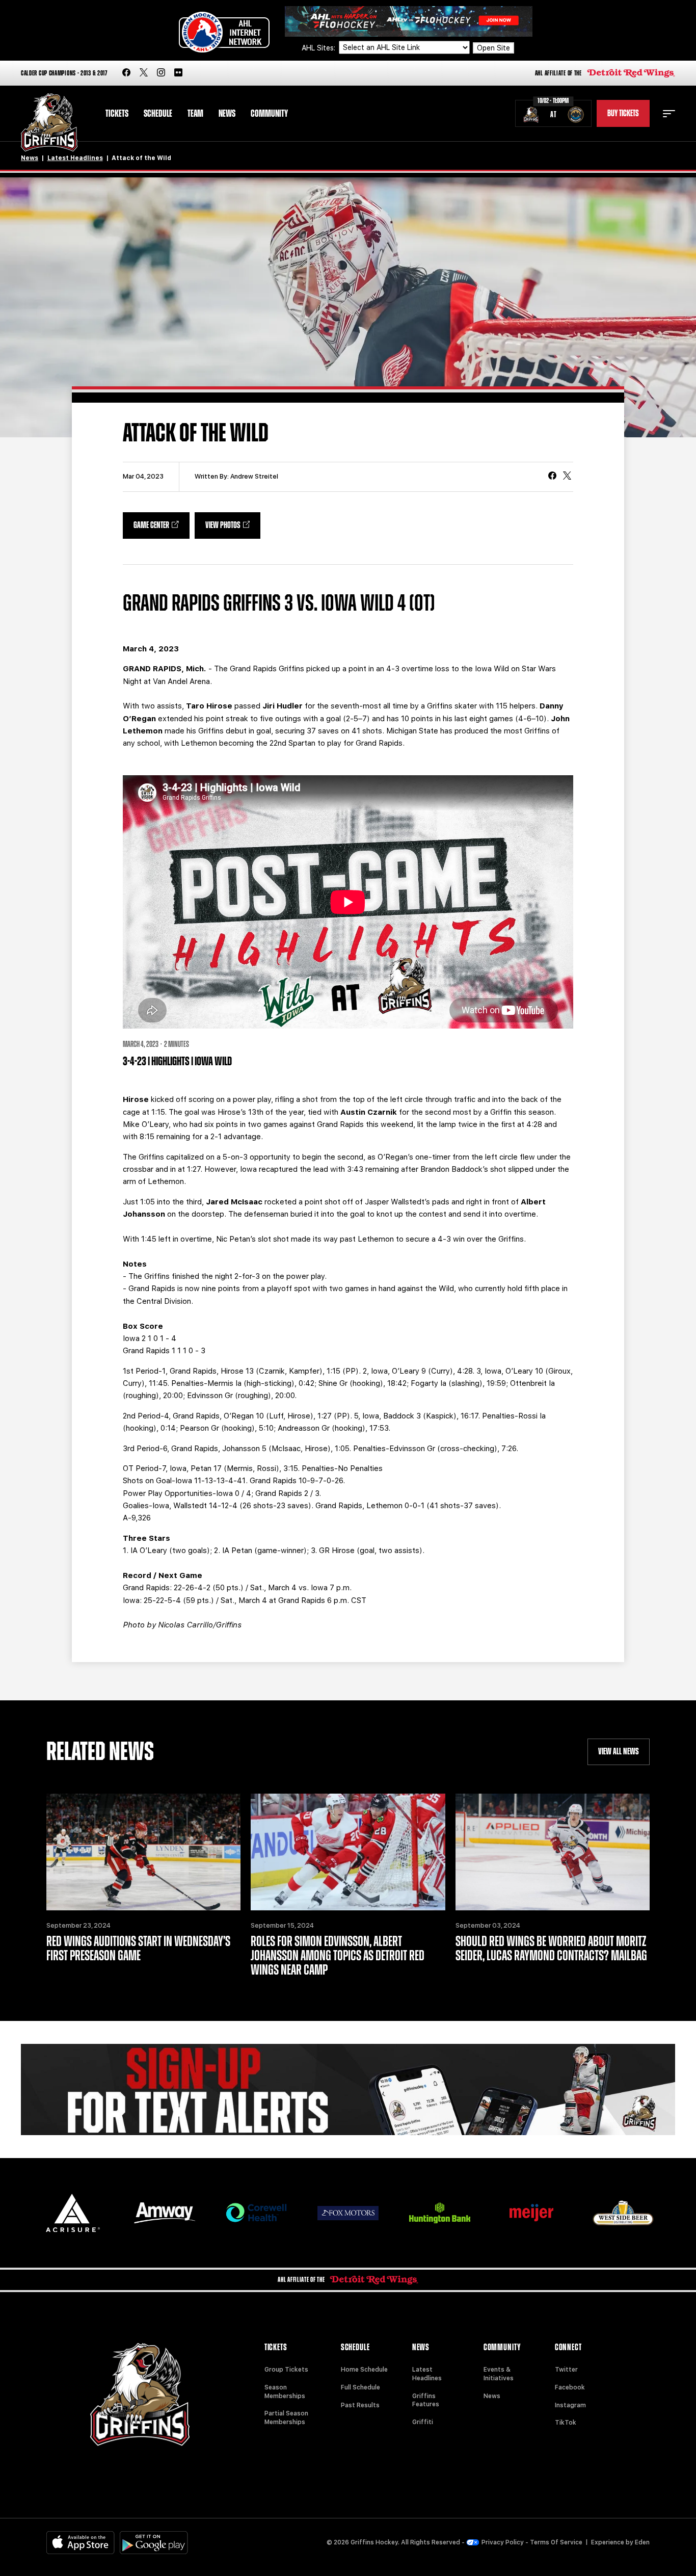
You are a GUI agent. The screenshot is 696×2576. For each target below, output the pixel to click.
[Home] (49, 123)
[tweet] (567, 477)
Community (269, 114)
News (227, 114)
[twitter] (144, 73)
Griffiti (423, 2422)
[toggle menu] (669, 114)
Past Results (360, 2405)
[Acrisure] (73, 2213)
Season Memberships (285, 2392)
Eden (642, 2542)
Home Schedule (364, 2370)
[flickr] (178, 73)
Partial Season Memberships (286, 2418)
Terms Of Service (556, 2542)
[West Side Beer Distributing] (623, 2213)
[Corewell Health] (256, 2213)
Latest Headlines (75, 158)
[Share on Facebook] (552, 477)
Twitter (566, 2370)
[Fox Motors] (348, 2213)
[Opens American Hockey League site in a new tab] (224, 32)
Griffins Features (426, 2400)
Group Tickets (286, 2370)
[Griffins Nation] (348, 2090)
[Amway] (165, 2213)
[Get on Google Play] (154, 2543)
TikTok (566, 2423)
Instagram (570, 2405)
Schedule (158, 114)
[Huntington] (440, 2213)
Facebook (570, 2387)
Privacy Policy (503, 2542)
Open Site (493, 48)
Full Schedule (360, 2387)
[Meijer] (531, 2213)
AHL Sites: (319, 48)
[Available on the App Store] (81, 2543)
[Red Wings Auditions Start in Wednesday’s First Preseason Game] (143, 1852)
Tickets (117, 114)
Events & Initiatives (499, 2374)
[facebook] (126, 73)
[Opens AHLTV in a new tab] (409, 21)
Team (195, 114)
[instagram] (161, 73)
